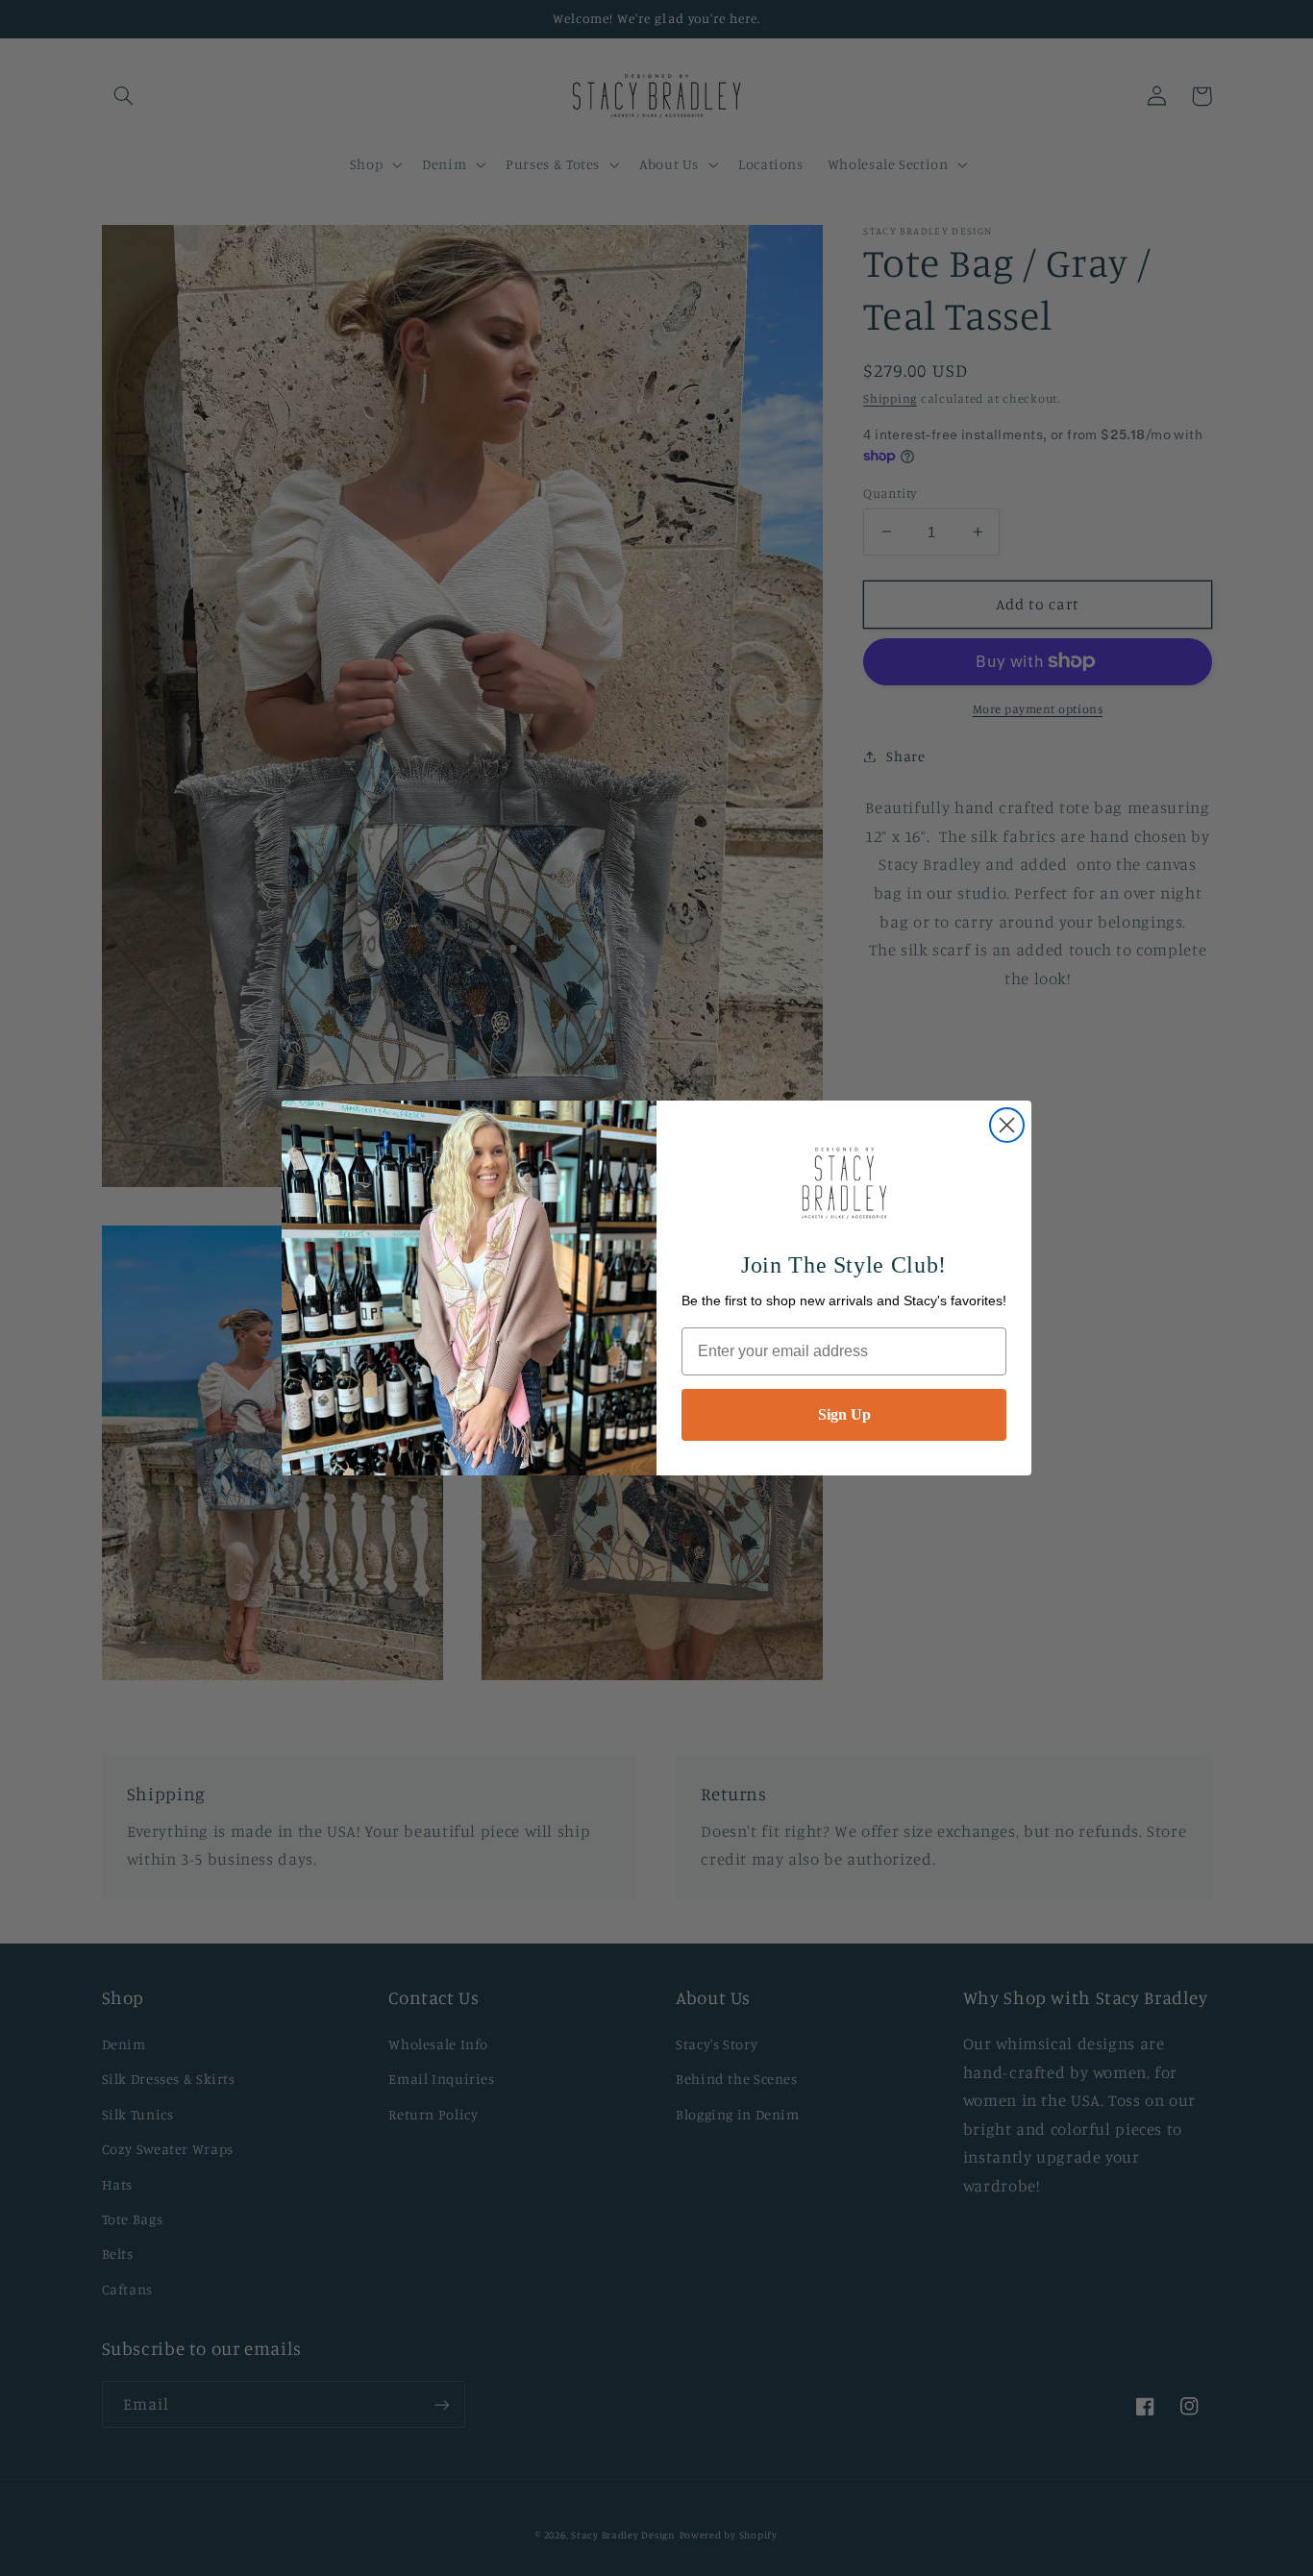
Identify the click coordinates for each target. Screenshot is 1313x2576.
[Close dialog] (1007, 1125)
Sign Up (844, 1414)
